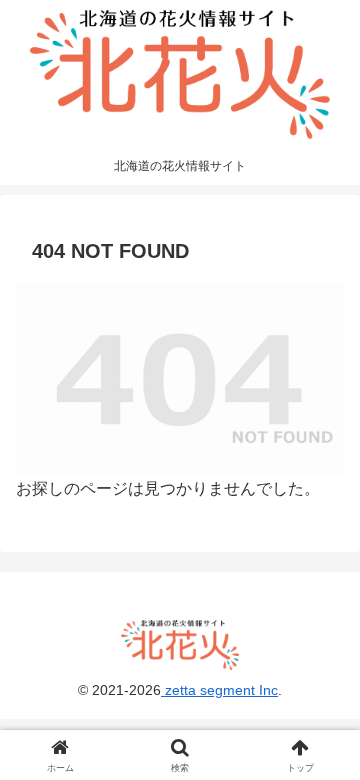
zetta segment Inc (219, 690)
